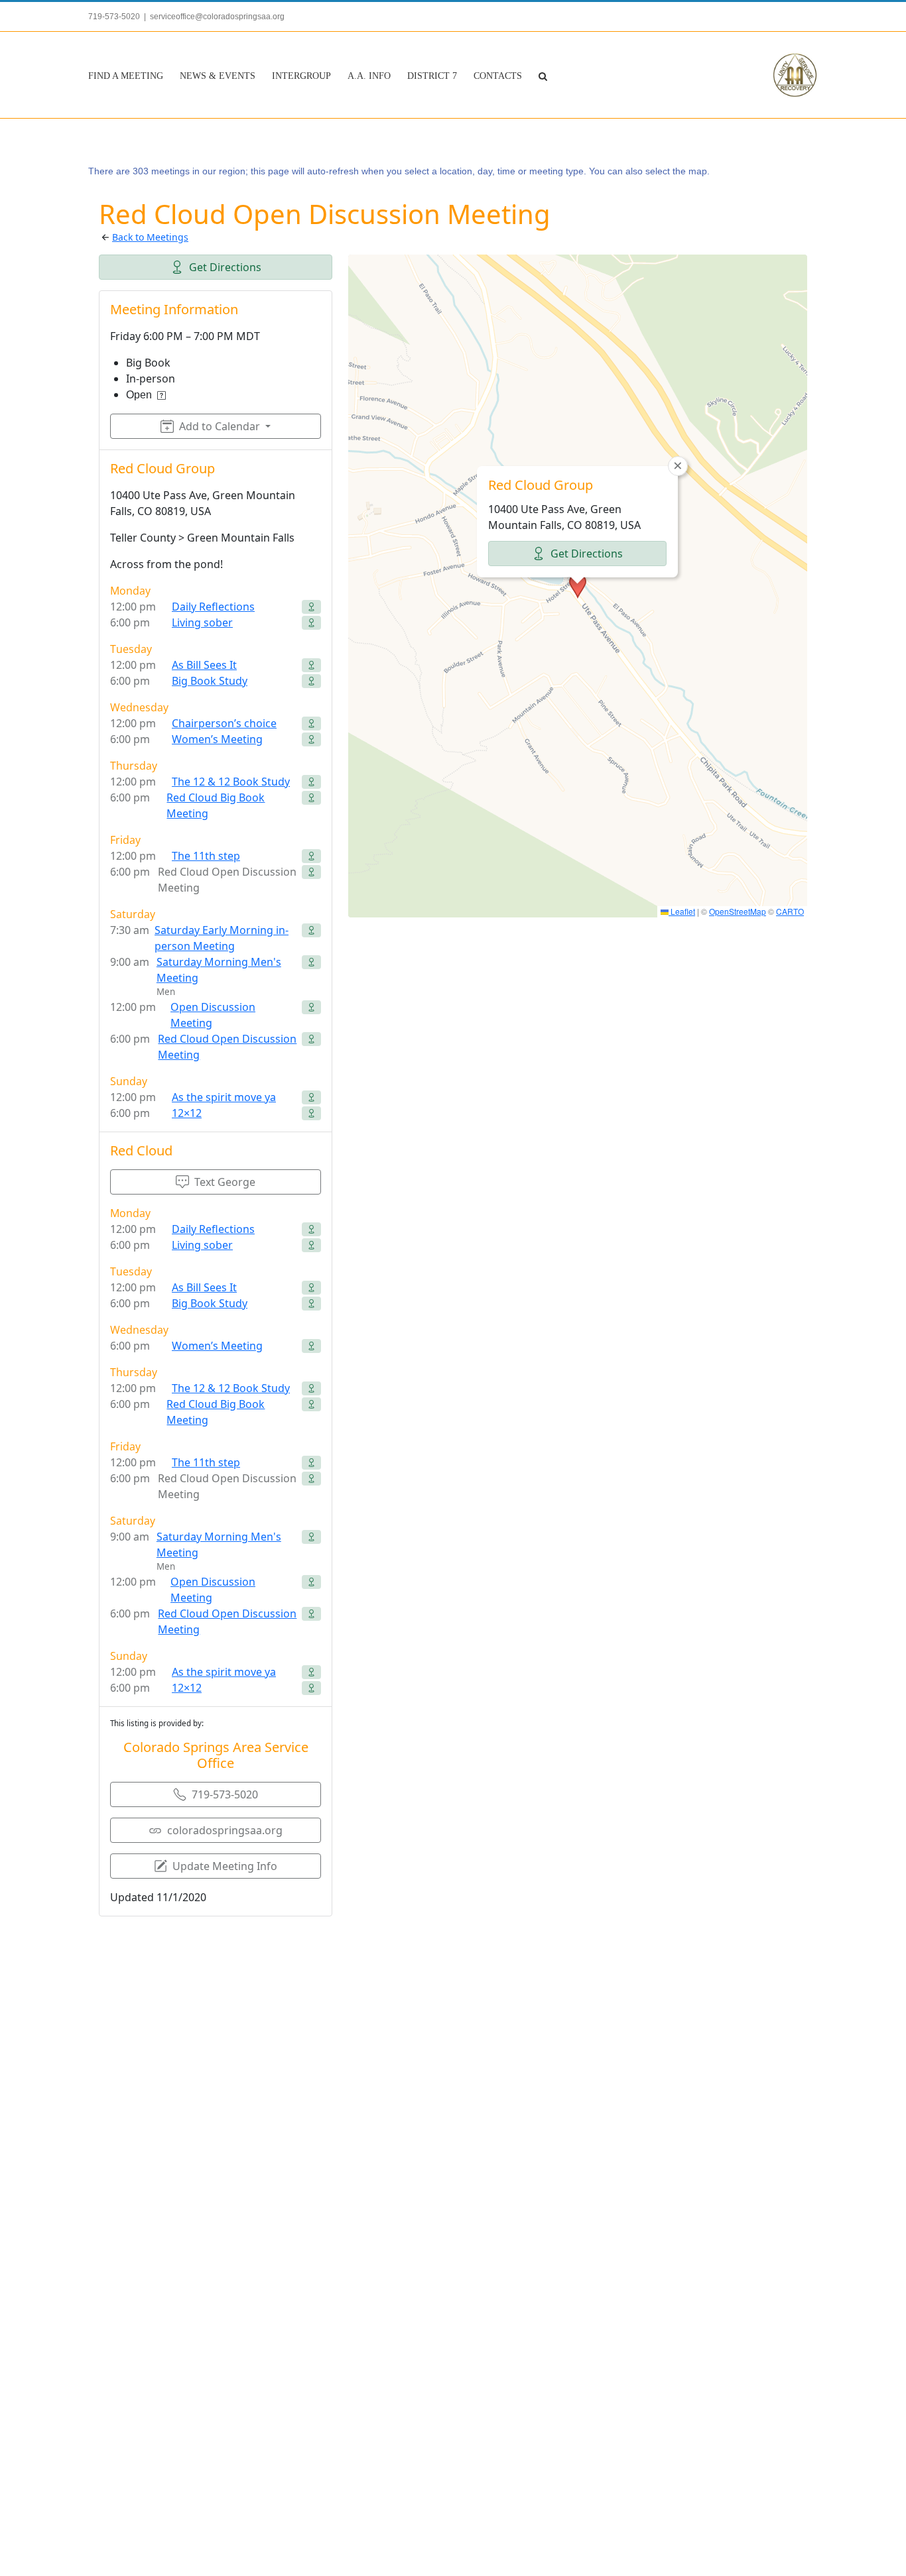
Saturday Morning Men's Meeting (219, 970)
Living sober (202, 622)
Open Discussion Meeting (213, 1015)
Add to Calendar (220, 426)
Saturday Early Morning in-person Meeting (222, 938)
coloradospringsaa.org (225, 1830)
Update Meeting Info (225, 1866)
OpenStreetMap (738, 911)
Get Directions (225, 267)
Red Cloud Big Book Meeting (216, 805)
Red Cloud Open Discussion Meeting (227, 1047)
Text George (225, 1182)
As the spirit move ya (224, 1097)
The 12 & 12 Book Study (231, 782)
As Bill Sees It (204, 665)
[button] (543, 75)
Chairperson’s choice (224, 723)
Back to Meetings (150, 237)
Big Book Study (210, 681)
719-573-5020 (225, 1794)
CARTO (790, 911)
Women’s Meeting (217, 739)
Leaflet (682, 911)
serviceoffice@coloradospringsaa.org (217, 17)
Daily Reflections (213, 607)
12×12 (187, 1113)
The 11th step (206, 856)
